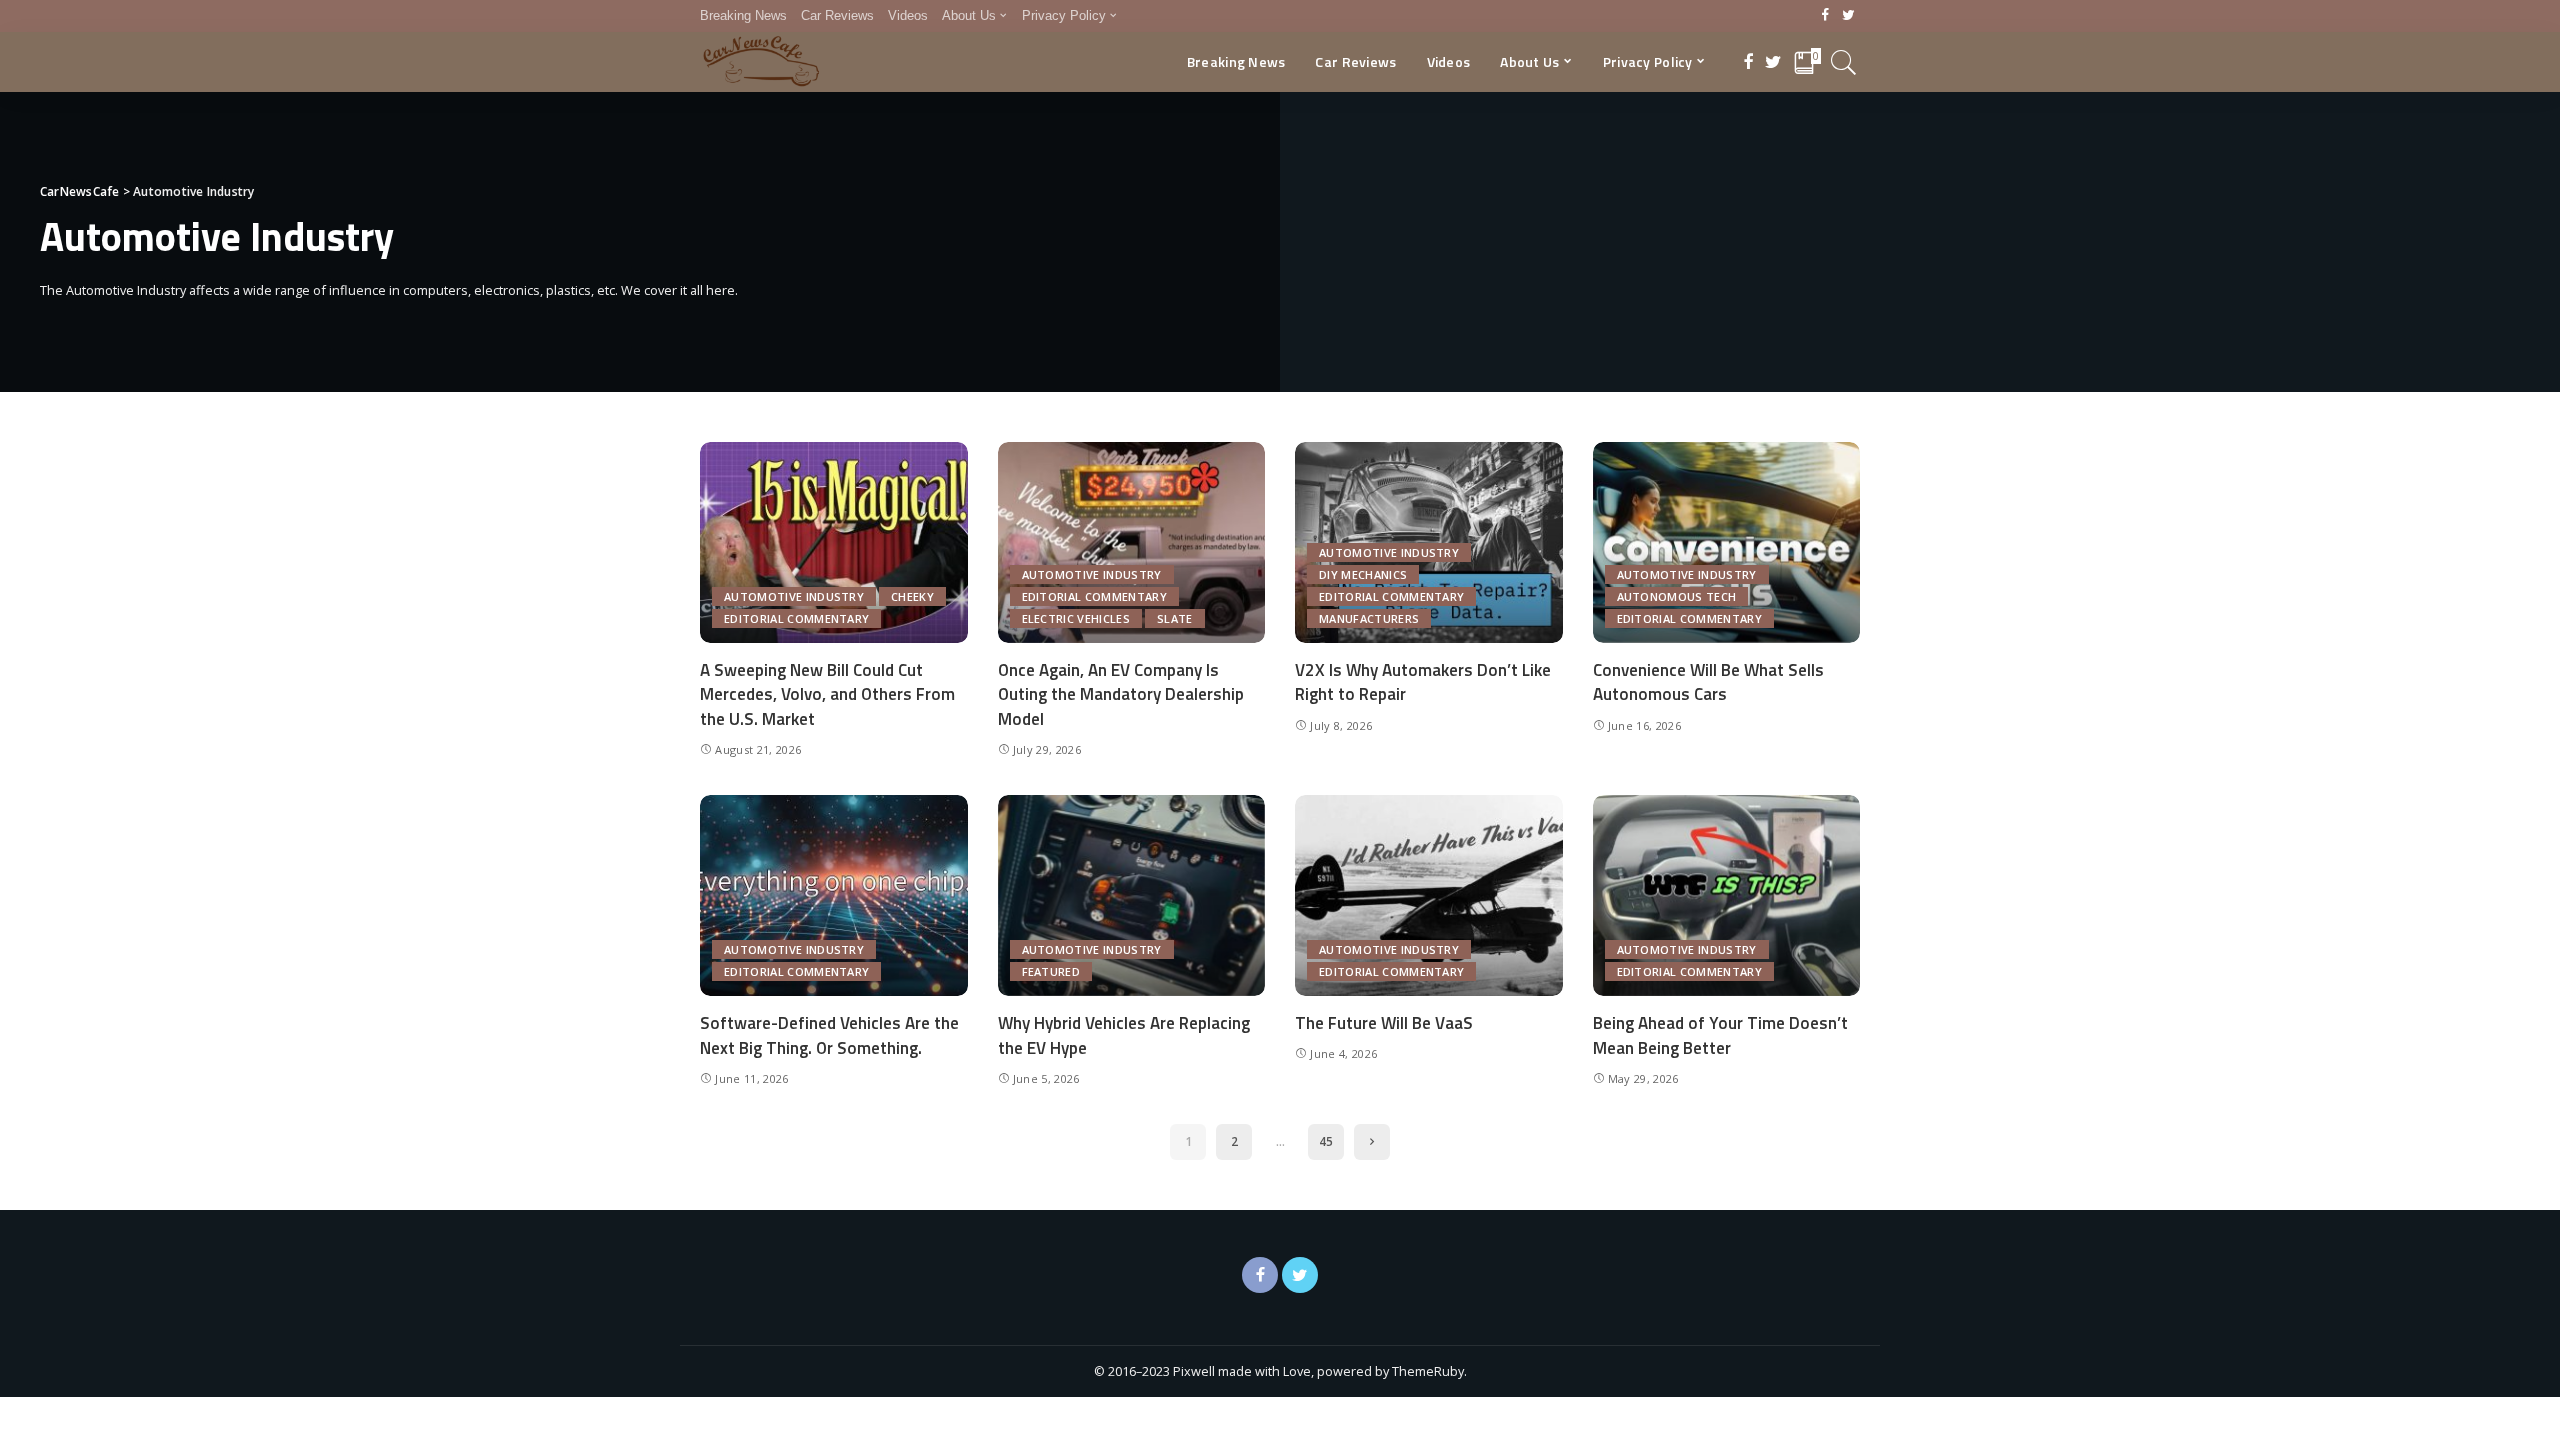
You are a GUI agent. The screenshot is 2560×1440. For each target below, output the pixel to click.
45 (1326, 1141)
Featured (1051, 971)
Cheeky (912, 596)
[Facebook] (1825, 16)
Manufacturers (1369, 618)
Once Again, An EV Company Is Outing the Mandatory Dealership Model (1121, 694)
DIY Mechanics (1363, 574)
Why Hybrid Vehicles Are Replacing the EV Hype (1124, 1035)
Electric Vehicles (1076, 618)
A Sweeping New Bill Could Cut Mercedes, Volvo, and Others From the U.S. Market (827, 694)
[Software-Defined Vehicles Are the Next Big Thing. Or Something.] (834, 895)
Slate (1175, 618)
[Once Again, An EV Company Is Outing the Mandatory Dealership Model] (1132, 542)
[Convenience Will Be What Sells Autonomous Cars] (1727, 542)
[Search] (1844, 62)
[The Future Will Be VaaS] (1429, 895)
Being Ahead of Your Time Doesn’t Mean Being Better (1720, 1035)
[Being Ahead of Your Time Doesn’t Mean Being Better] (1727, 895)
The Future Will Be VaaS (1384, 1023)
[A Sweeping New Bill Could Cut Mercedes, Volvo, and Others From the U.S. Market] (834, 542)
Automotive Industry (794, 596)
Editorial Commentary (796, 618)
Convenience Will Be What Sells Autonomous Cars (1708, 682)
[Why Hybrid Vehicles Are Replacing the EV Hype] (1132, 895)
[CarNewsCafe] (761, 62)
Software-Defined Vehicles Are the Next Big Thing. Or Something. (829, 1035)
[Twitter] (1848, 16)
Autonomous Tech (1677, 596)
